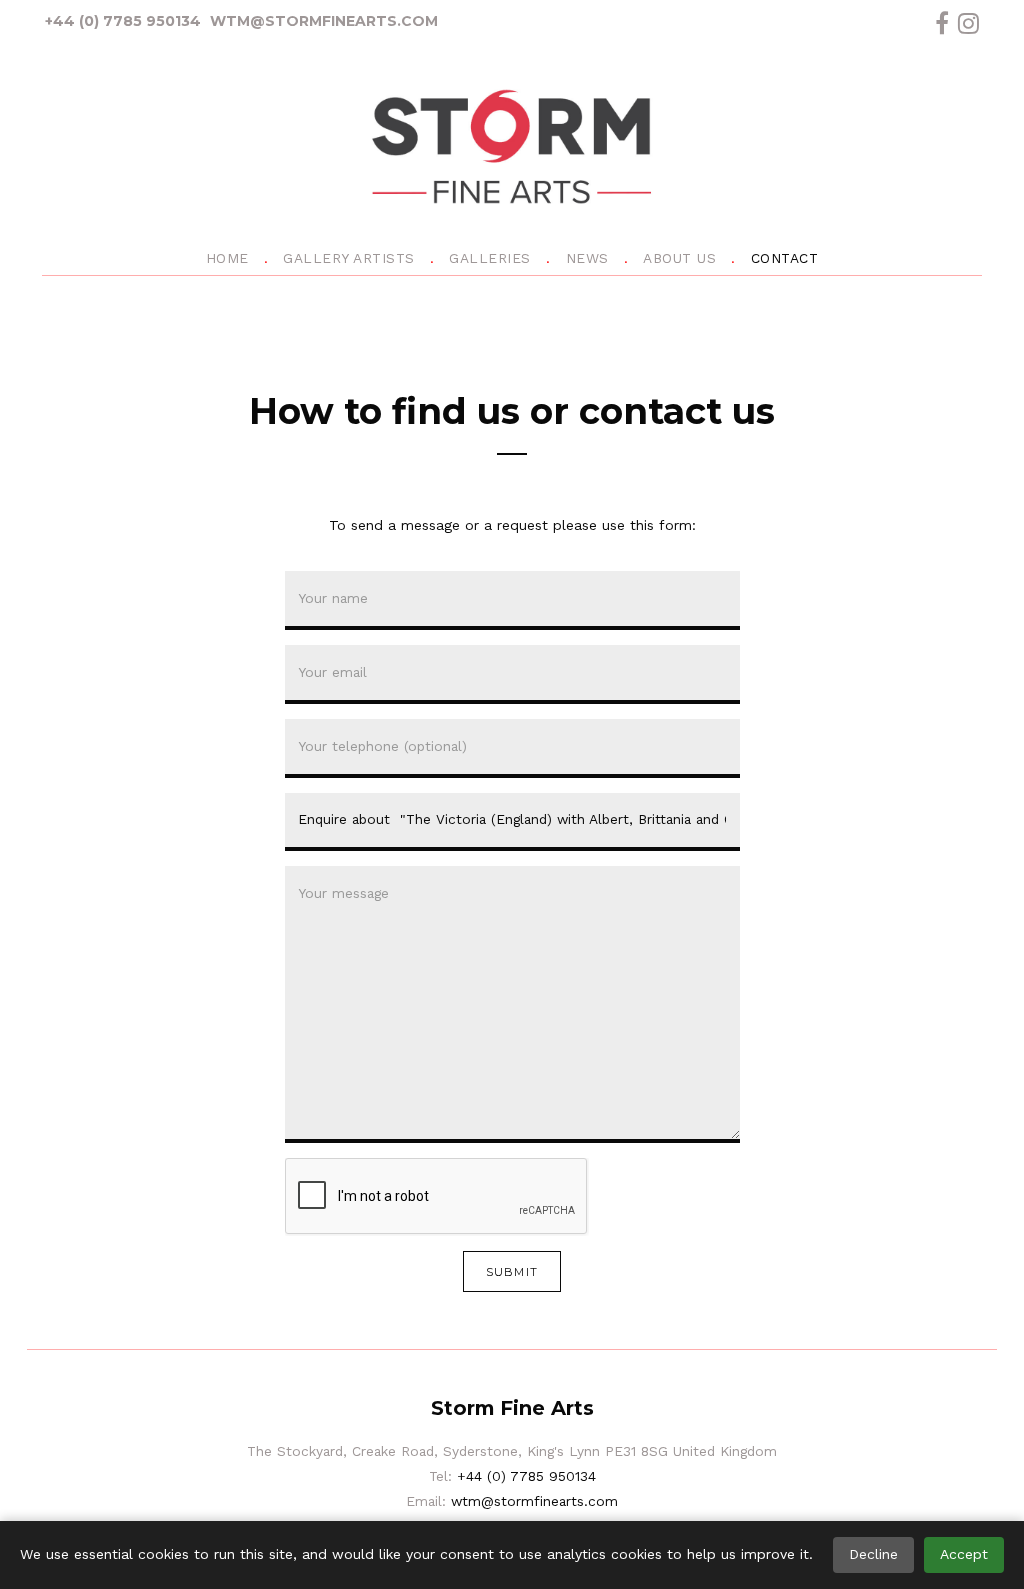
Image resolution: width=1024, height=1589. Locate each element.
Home (227, 258)
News (587, 258)
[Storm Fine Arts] (512, 150)
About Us (679, 258)
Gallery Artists (349, 258)
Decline (873, 1554)
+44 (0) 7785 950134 (123, 21)
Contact (785, 258)
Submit (512, 1272)
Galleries (490, 258)
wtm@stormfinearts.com (324, 21)
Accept (964, 1554)
